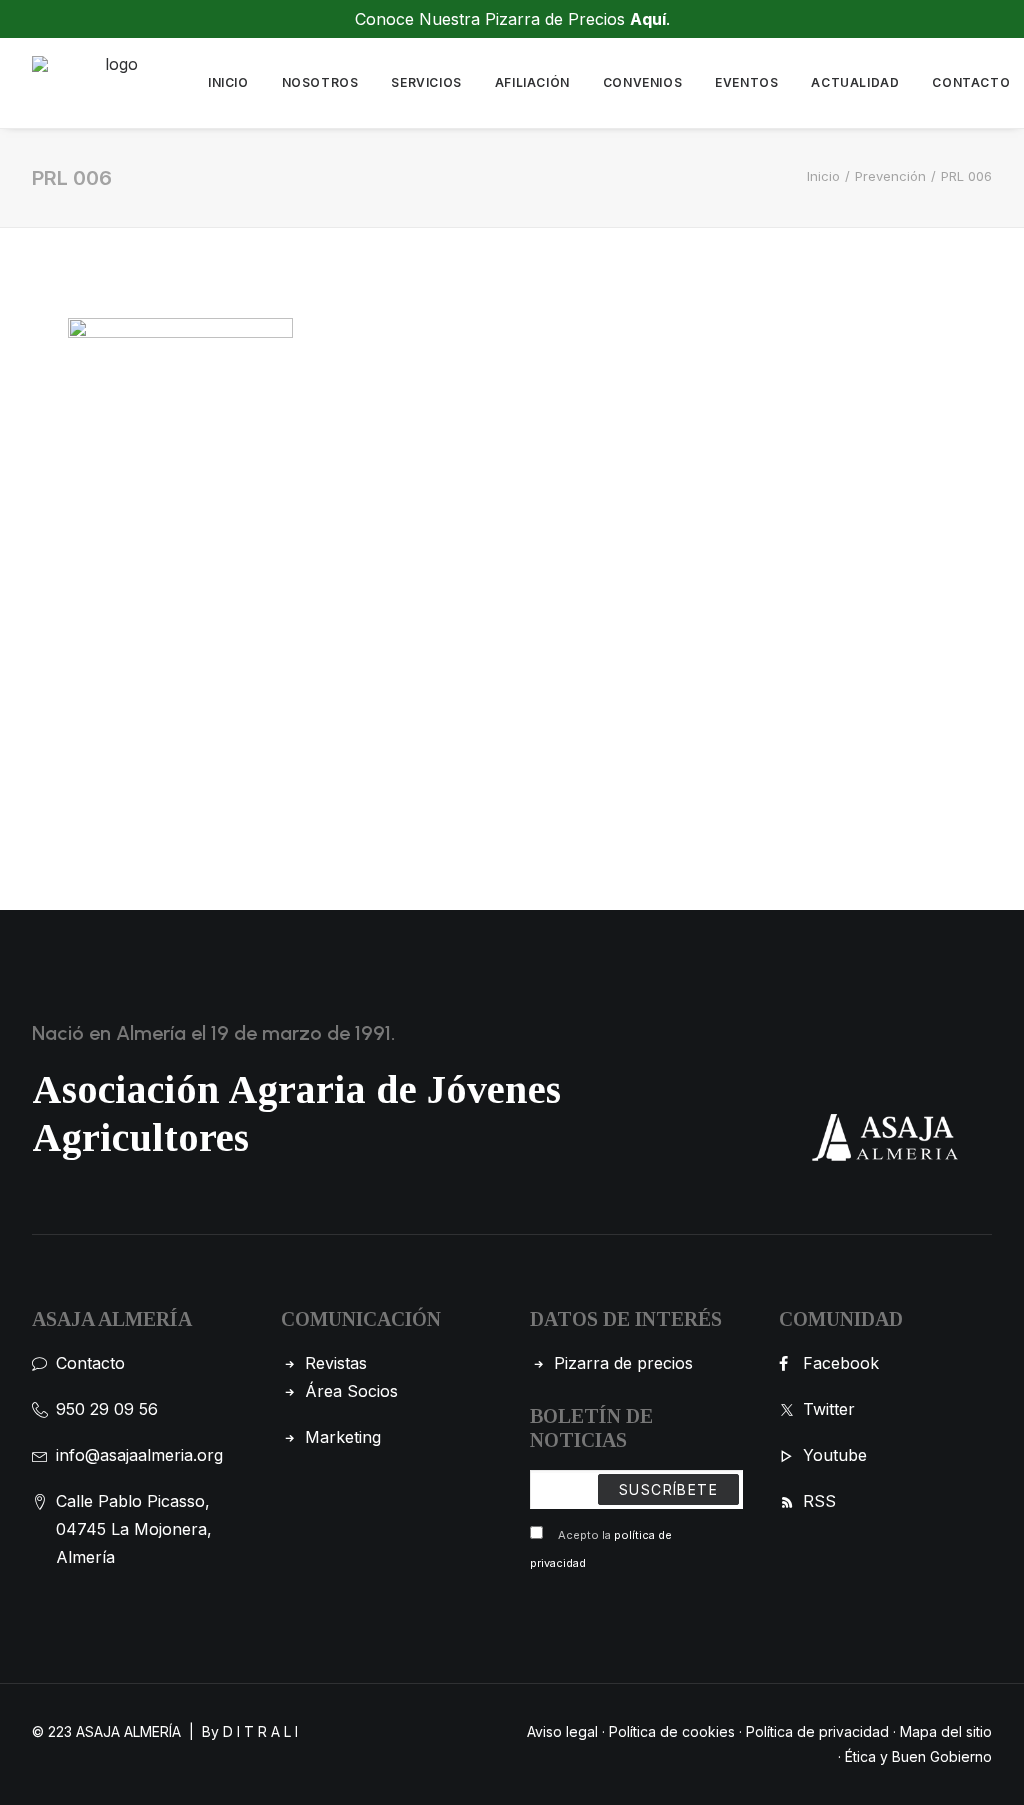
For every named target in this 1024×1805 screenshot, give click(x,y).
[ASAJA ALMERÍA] (113, 83)
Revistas (336, 1363)
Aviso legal (562, 1731)
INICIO (228, 82)
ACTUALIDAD (855, 82)
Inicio (823, 176)
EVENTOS (746, 82)
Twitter (829, 1409)
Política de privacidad (817, 1731)
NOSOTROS (320, 82)
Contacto (90, 1363)
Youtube (835, 1455)
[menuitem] (228, 83)
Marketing (343, 1437)
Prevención (890, 176)
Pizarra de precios (623, 1363)
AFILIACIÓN (532, 82)
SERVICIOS (426, 82)
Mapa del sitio (946, 1731)
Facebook (841, 1363)
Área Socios (351, 1391)
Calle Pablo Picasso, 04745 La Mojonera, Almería (134, 1529)
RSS (819, 1501)
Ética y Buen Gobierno (918, 1756)
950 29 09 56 (107, 1409)
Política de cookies (672, 1731)
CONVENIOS (642, 82)
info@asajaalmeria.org (139, 1455)
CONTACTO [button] (971, 82)
